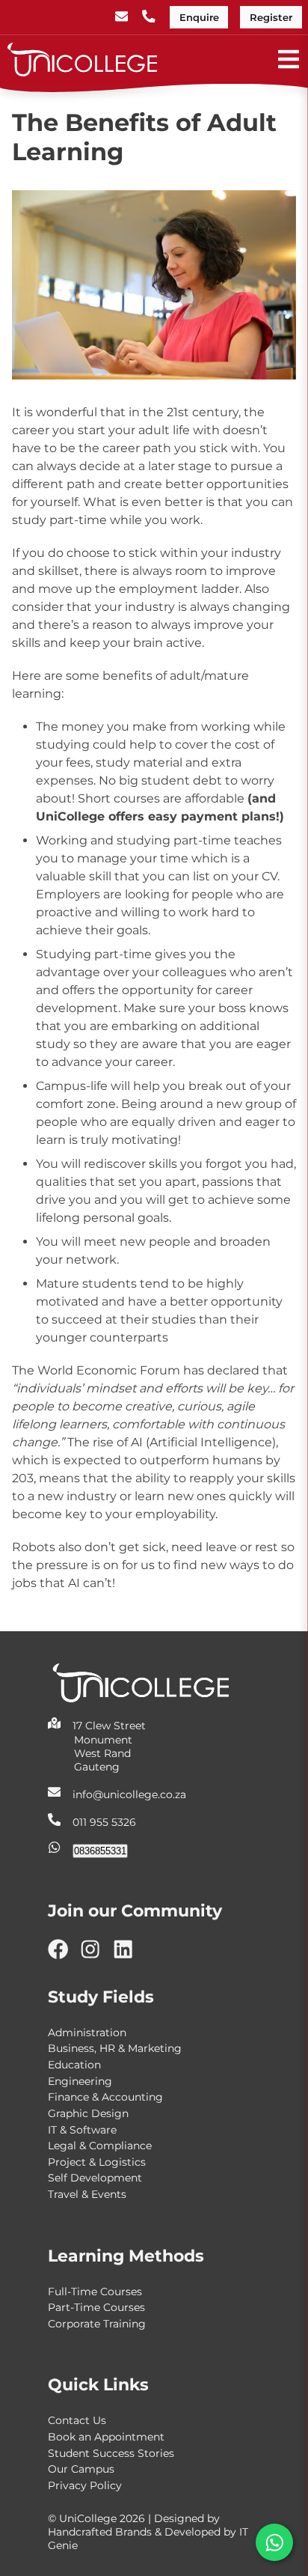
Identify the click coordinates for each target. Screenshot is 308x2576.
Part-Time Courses (96, 2307)
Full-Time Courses (95, 2292)
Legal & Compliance (100, 2146)
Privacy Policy (85, 2485)
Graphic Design (88, 2113)
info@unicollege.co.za (129, 1794)
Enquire (199, 18)
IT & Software (82, 2130)
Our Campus (81, 2469)
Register (271, 18)
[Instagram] (96, 1955)
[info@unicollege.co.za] (123, 18)
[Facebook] (64, 1955)
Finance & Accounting (105, 2097)
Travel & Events (87, 2194)
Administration (87, 2033)
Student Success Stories (111, 2453)
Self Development (95, 2178)
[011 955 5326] (150, 18)
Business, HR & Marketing (115, 2048)
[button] (274, 2542)
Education (74, 2065)
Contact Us (77, 2420)
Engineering (80, 2081)
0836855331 (100, 1851)
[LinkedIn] (129, 1955)
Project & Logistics (97, 2162)
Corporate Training (97, 2324)
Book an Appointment (106, 2437)
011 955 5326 (104, 1822)
